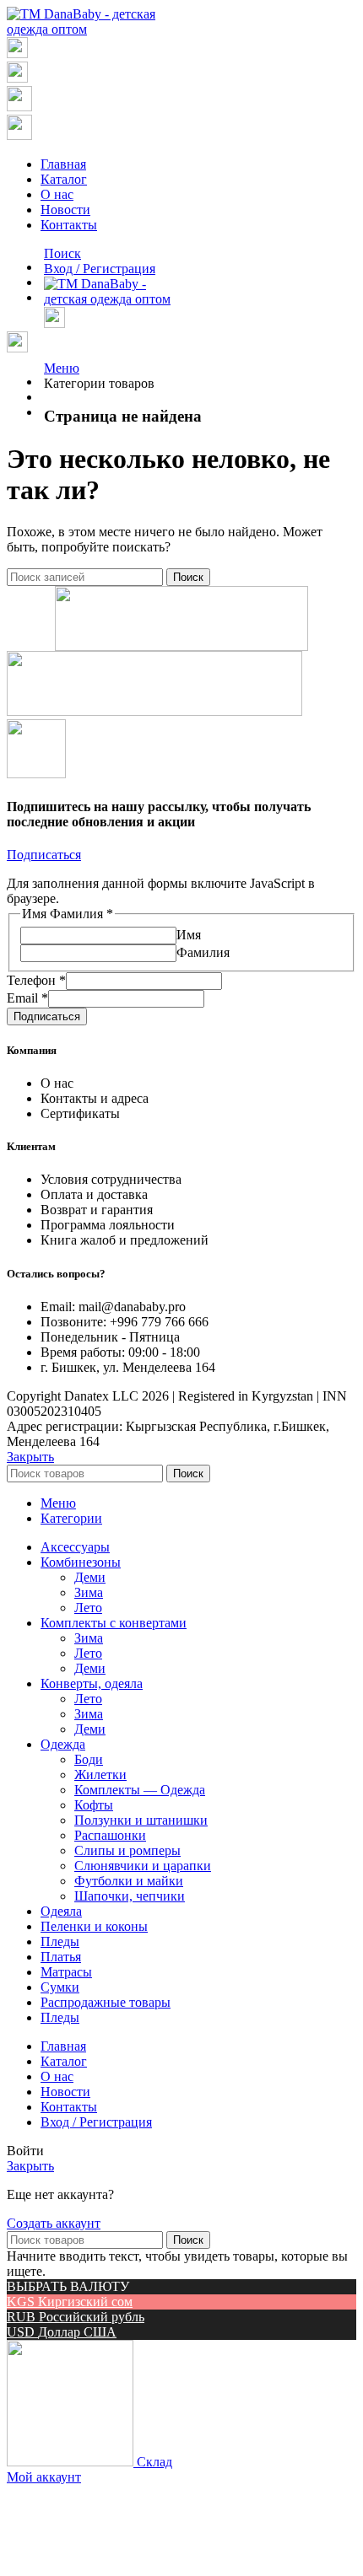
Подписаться (47, 1016)
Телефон (36, 980)
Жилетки (100, 1775)
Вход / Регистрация (96, 2122)
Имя (189, 935)
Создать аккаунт (54, 2223)
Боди (89, 1759)
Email (27, 998)
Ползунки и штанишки (141, 1820)
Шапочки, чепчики (130, 1896)
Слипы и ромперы (127, 1850)
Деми (90, 1577)
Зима (89, 1592)
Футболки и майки (129, 1881)
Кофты (94, 1805)
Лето (88, 1608)
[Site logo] (88, 29)
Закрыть (30, 1457)
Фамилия (203, 952)
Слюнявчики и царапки (143, 1866)
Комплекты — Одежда (140, 1790)
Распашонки (110, 1835)
